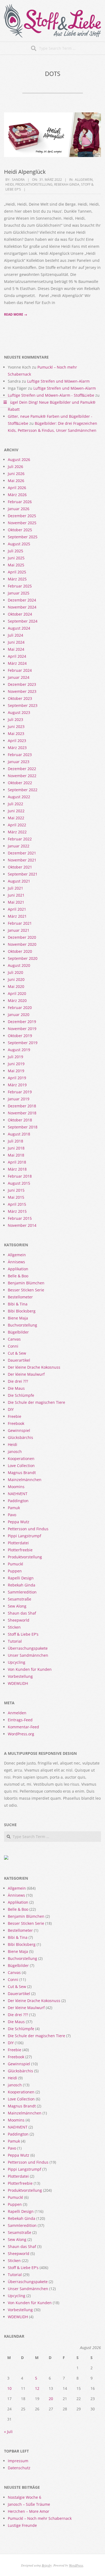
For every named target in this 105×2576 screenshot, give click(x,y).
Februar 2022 (20, 839)
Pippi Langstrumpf (24, 1536)
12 (37, 2388)
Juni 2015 (16, 1190)
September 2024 (23, 621)
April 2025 (17, 572)
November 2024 (22, 607)
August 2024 (19, 628)
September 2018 (23, 1127)
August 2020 (19, 965)
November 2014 (22, 1225)
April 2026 (17, 488)
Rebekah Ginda (67, 184)
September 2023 (23, 705)
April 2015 (17, 1204)
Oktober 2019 (20, 1036)
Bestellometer (20, 1297)
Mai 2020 (16, 986)
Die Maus (16, 1388)
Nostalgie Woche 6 (24, 2497)
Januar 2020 (19, 1015)
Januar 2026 (19, 509)
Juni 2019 (16, 1064)
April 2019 (17, 1078)
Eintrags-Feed (20, 1720)
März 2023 (17, 748)
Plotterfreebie (20, 1550)
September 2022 (23, 790)
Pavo (12, 1515)
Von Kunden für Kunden (30, 1669)
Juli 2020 (15, 972)
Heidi (10, 184)
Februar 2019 (20, 1092)
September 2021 (23, 874)
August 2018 (19, 1134)
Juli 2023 (15, 719)
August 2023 (19, 712)
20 (51, 2399)
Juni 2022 (16, 811)
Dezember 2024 (22, 600)
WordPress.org (21, 1734)
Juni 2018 (16, 1148)
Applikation (18, 1269)
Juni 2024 (16, 642)
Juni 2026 (16, 474)
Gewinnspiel (19, 1430)
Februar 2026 (20, 502)
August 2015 (19, 1183)
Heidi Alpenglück (25, 172)
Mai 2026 (16, 481)
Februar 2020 (20, 1008)
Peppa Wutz (19, 1522)
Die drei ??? (18, 1381)
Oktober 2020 (20, 951)
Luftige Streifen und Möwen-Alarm (58, 381)
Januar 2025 (19, 593)
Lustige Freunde (22, 2525)
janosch (15, 1451)
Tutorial (15, 1641)
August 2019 (19, 1050)
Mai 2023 (16, 734)
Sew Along (17, 1606)
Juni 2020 (16, 979)
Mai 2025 (16, 565)
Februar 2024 (20, 670)
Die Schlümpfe (21, 1395)
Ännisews (16, 1262)
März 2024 (17, 663)
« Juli (8, 2432)
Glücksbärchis (20, 1437)
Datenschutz (19, 2468)
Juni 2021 (16, 895)
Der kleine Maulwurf (26, 1374)
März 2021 (17, 916)
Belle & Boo (18, 1276)
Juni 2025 (16, 558)
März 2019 (17, 1085)
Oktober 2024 (20, 614)
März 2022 (17, 832)
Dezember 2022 (22, 769)
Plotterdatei (18, 1543)
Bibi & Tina (18, 1304)
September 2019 (23, 1043)
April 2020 (17, 993)
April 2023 (17, 741)
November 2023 (22, 691)
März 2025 (17, 579)
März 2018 (17, 1169)
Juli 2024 (15, 635)
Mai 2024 (16, 649)
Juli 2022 (15, 804)
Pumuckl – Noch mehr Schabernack (40, 2518)
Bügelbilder (18, 1332)
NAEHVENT (18, 1494)
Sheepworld (19, 1620)
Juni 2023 (16, 726)
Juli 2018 (15, 1141)
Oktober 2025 (20, 530)
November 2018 (22, 1113)
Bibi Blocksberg (22, 1311)
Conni (13, 1346)
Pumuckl (15, 1564)
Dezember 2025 (22, 516)
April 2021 (17, 909)
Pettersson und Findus (28, 1529)
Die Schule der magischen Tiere (36, 1402)
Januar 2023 (19, 762)
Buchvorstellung (22, 1325)
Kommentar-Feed (23, 1727)
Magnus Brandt (22, 1473)
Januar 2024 (19, 677)
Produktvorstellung (34, 184)
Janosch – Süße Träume (29, 2504)
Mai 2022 (16, 818)
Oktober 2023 (20, 698)
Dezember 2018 (22, 1106)
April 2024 (17, 656)
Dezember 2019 (22, 1022)
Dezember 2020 (22, 937)
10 (9, 2388)
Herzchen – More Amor (29, 2511)
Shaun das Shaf (22, 1613)
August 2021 (19, 881)
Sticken (14, 1627)
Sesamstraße (20, 1599)
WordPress (76, 2565)
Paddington (18, 1501)
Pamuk (14, 1508)
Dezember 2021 (22, 853)
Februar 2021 (20, 923)
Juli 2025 (15, 551)
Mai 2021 (16, 902)
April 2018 (17, 1162)
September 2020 (23, 958)
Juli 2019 (15, 1057)
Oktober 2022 (20, 783)
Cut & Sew (17, 1353)
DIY (11, 1409)
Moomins (16, 1487)
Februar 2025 (20, 586)
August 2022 (19, 797)
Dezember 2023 (22, 684)
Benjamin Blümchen (26, 1283)
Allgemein (84, 180)
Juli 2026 (15, 467)
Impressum (18, 2461)
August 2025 (19, 544)
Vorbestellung (20, 1676)
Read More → (16, 314)
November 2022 (22, 776)
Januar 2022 (19, 846)
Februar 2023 (20, 755)
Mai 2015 (16, 1197)
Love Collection (21, 1466)
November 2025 (22, 523)
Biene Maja (18, 1318)
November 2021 (22, 860)
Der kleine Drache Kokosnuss (34, 1367)
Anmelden (17, 1713)
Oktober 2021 (20, 867)
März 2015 (17, 1211)
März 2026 (17, 495)
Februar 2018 (20, 1176)
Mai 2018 (16, 1155)
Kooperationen (21, 1459)
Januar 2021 (19, 930)
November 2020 (22, 944)
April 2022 (17, 825)
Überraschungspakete (28, 1648)
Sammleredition (22, 1592)
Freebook (16, 1423)
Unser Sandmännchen (28, 1655)
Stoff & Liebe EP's (23, 1634)
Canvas (14, 1339)
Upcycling (17, 1662)
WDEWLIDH (18, 1683)
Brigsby (47, 2565)
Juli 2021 (15, 888)
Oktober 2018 (20, 1120)
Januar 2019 (19, 1099)
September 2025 (23, 537)
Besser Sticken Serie (26, 1290)
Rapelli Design (21, 1578)
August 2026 (19, 460)
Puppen (15, 1571)
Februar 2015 (20, 1218)
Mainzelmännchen (25, 1480)
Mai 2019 (16, 1071)
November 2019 (22, 1029)
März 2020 (17, 1000)
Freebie (15, 1416)
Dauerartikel (19, 1360)
